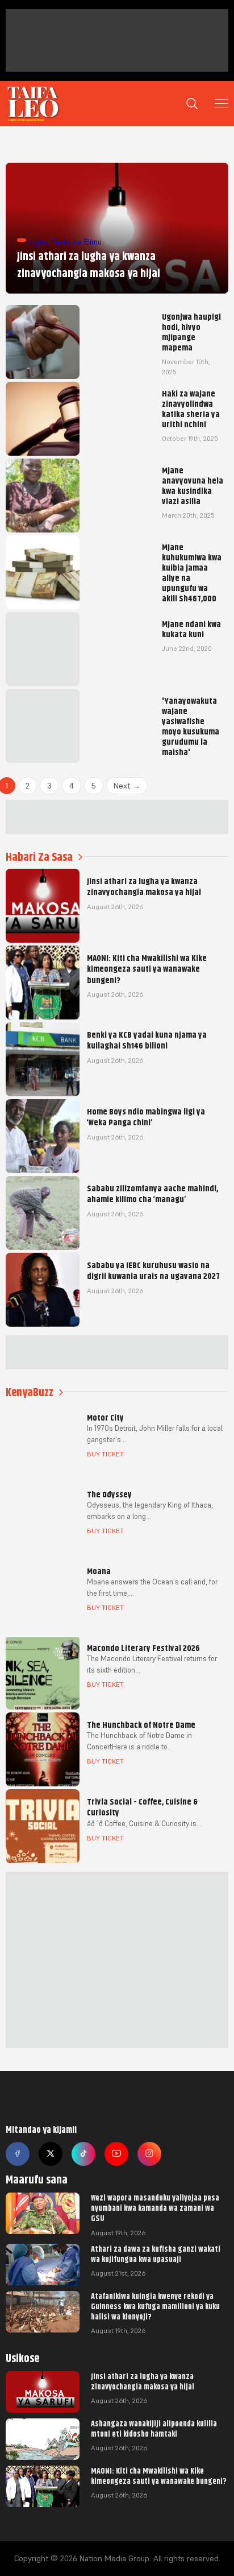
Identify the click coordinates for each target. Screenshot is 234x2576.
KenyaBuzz (30, 1392)
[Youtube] (116, 2154)
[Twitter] (51, 2154)
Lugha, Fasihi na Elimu (64, 242)
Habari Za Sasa (39, 857)
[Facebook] (18, 2154)
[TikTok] (83, 2154)
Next (127, 786)
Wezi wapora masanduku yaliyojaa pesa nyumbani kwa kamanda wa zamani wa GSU (155, 2208)
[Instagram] (149, 2154)
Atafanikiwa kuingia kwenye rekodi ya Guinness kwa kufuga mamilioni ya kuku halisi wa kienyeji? (155, 2306)
